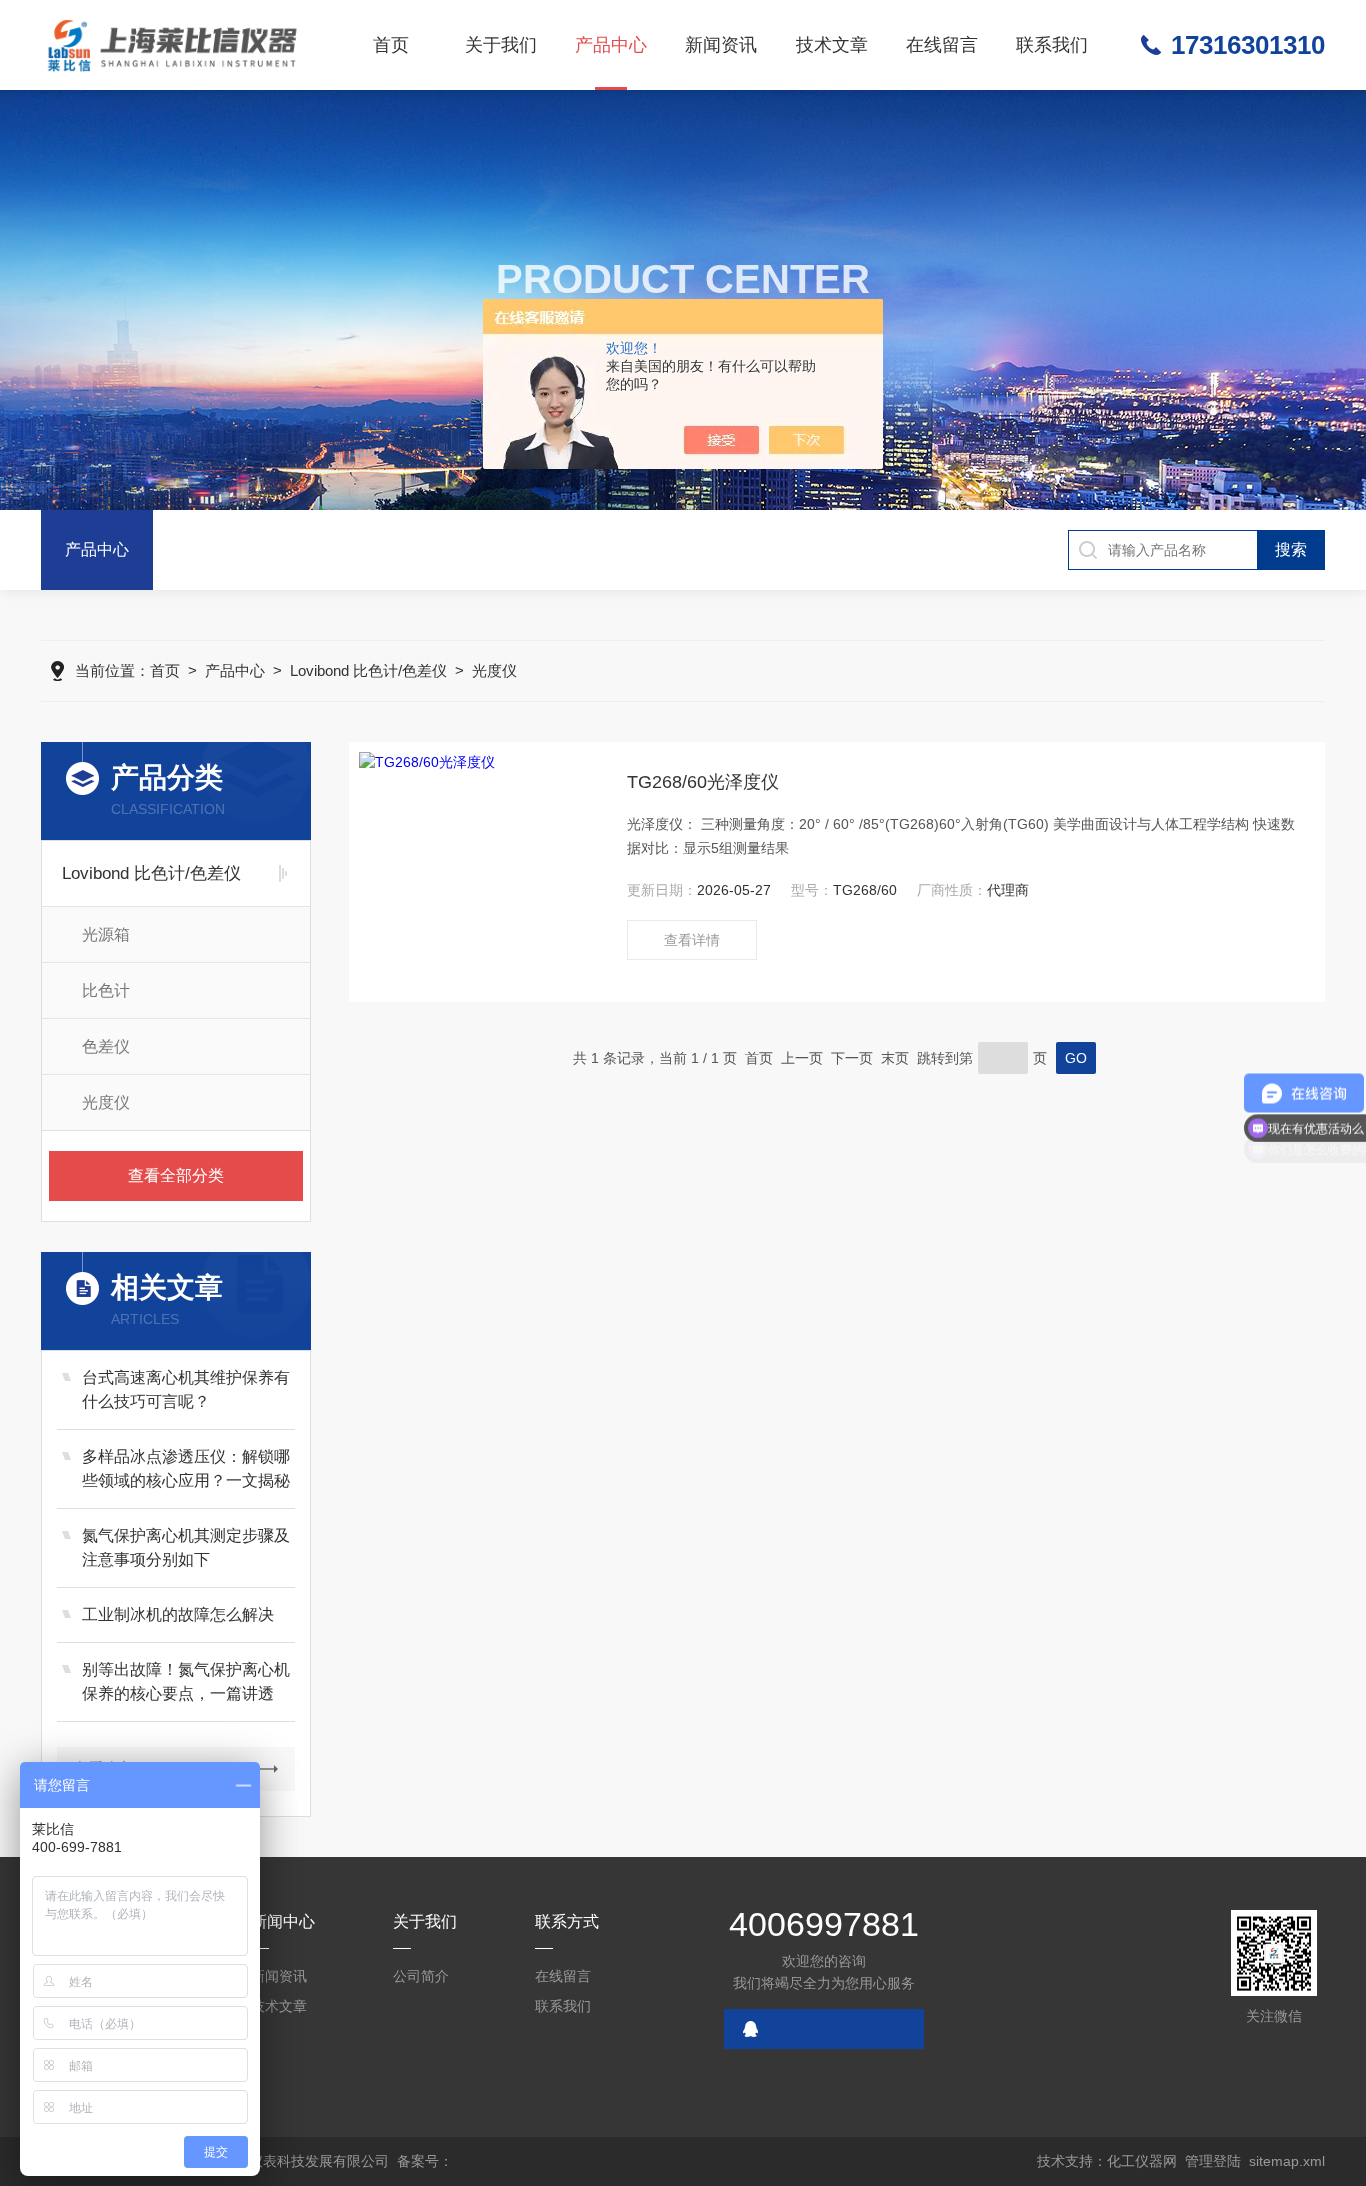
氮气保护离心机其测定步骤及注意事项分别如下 (186, 1547)
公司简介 (421, 1976)
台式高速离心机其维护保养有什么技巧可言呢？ (186, 1389)
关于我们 (501, 45)
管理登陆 (1213, 2161)
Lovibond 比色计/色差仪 (368, 670)
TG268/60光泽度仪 (703, 782)
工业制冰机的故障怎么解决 (178, 1614)
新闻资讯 (721, 45)
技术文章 (832, 45)
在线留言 (942, 45)
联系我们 (1052, 45)
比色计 (106, 990)
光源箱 (106, 934)
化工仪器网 (1142, 2161)
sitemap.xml (1287, 2161)
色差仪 (106, 1046)
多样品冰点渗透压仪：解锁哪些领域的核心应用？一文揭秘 (186, 1468)
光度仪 (494, 670)
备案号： (425, 2161)
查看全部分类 (176, 1175)
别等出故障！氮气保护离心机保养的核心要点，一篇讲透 (186, 1681)
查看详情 (692, 940)
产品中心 (611, 45)
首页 (391, 45)
